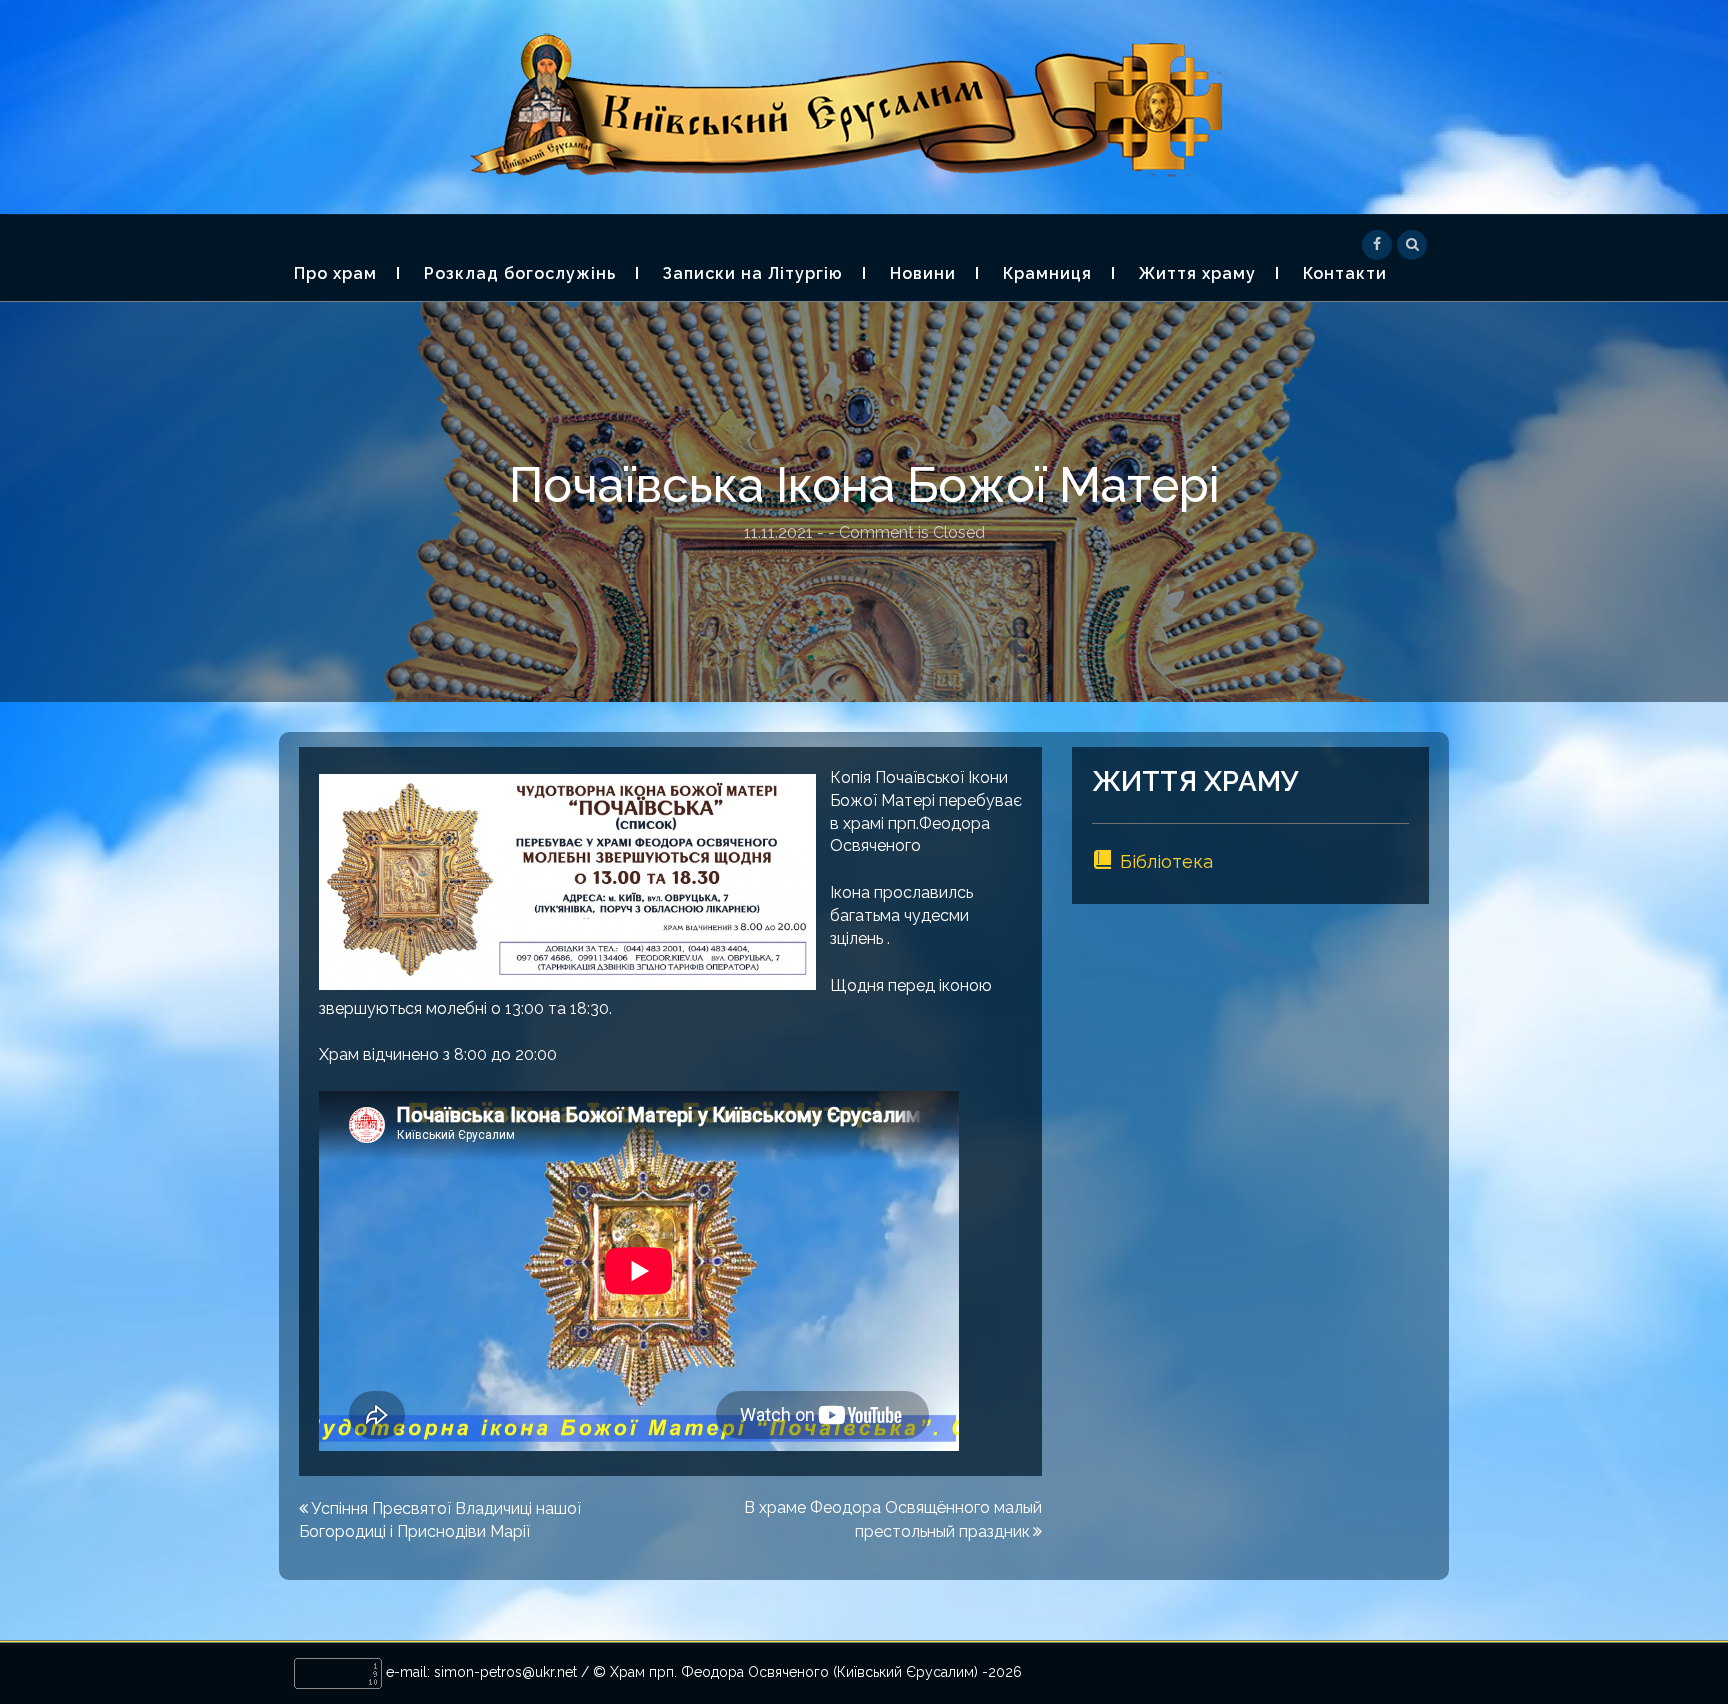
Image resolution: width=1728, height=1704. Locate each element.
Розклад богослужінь (520, 273)
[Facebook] (1377, 242)
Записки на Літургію (753, 273)
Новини (923, 273)
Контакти (1345, 273)
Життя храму (1197, 273)
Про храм (335, 273)
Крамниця (1047, 273)
